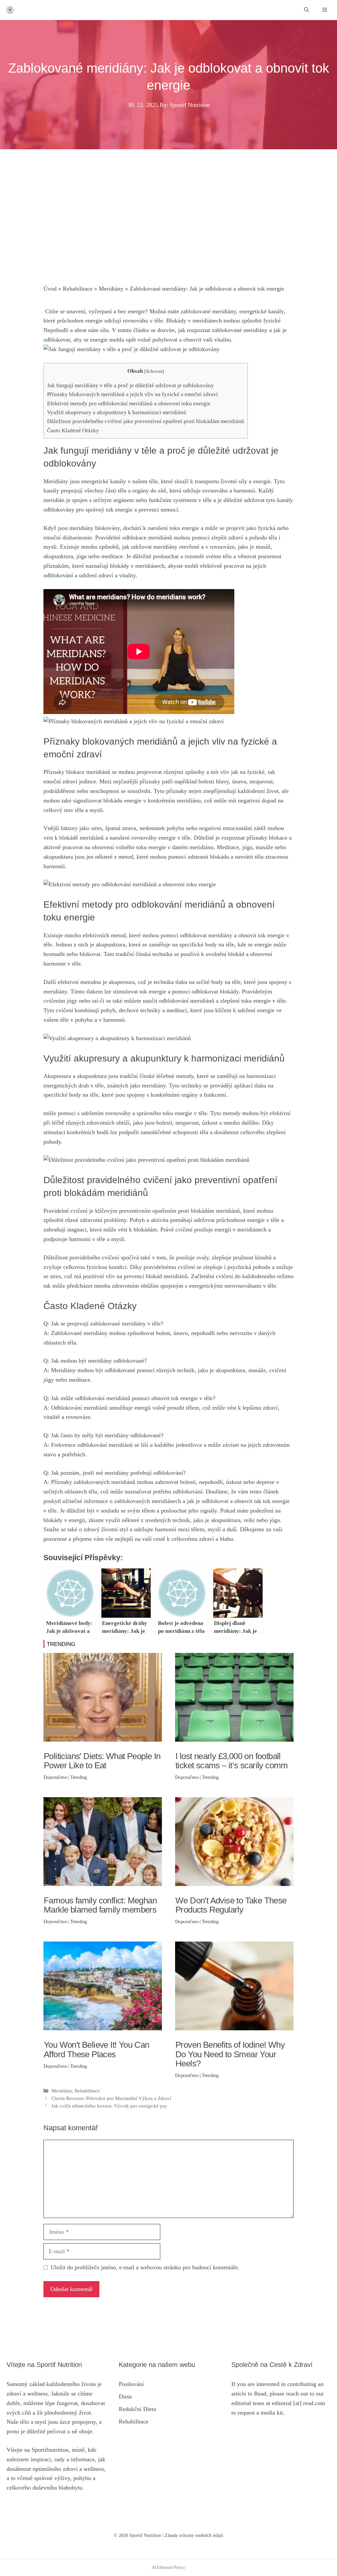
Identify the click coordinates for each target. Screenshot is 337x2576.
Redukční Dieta (137, 2409)
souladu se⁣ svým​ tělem (128, 1511)
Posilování (131, 2384)
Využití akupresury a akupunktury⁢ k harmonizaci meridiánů (117, 412)
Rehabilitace (78, 289)
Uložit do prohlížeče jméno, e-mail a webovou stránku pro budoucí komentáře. (145, 2267)
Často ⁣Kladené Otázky (73, 430)
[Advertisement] (168, 225)
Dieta (125, 2397)
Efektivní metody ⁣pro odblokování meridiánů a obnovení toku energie (129, 404)
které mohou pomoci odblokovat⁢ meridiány (181, 935)
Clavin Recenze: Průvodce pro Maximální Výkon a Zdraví (111, 2098)
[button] (307, 10)
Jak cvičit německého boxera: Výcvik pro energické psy (109, 2106)
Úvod (50, 289)
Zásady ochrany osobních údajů (194, 2535)
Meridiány (111, 289)
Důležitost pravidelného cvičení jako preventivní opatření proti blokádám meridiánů (146, 421)
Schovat (154, 371)
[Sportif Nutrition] (10, 10)
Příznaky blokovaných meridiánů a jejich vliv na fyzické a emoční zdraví (132, 394)
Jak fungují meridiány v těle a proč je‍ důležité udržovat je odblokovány (130, 385)
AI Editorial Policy (168, 2567)
